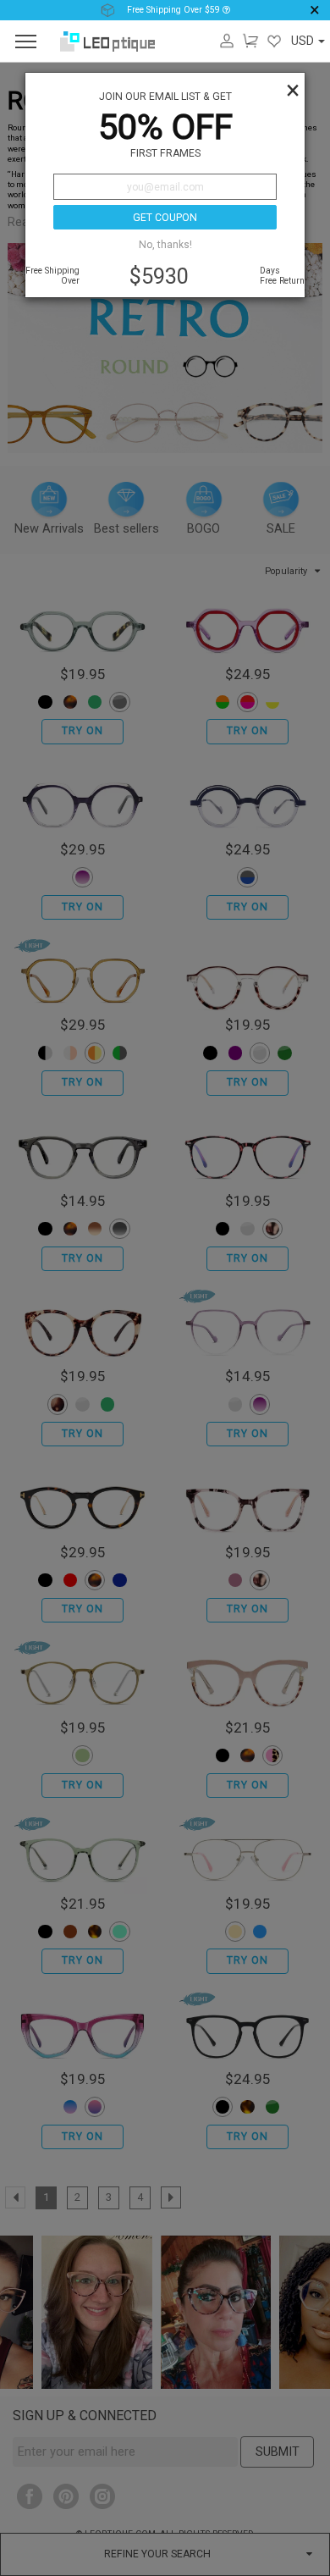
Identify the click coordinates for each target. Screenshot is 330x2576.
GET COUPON (165, 218)
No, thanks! (165, 245)
